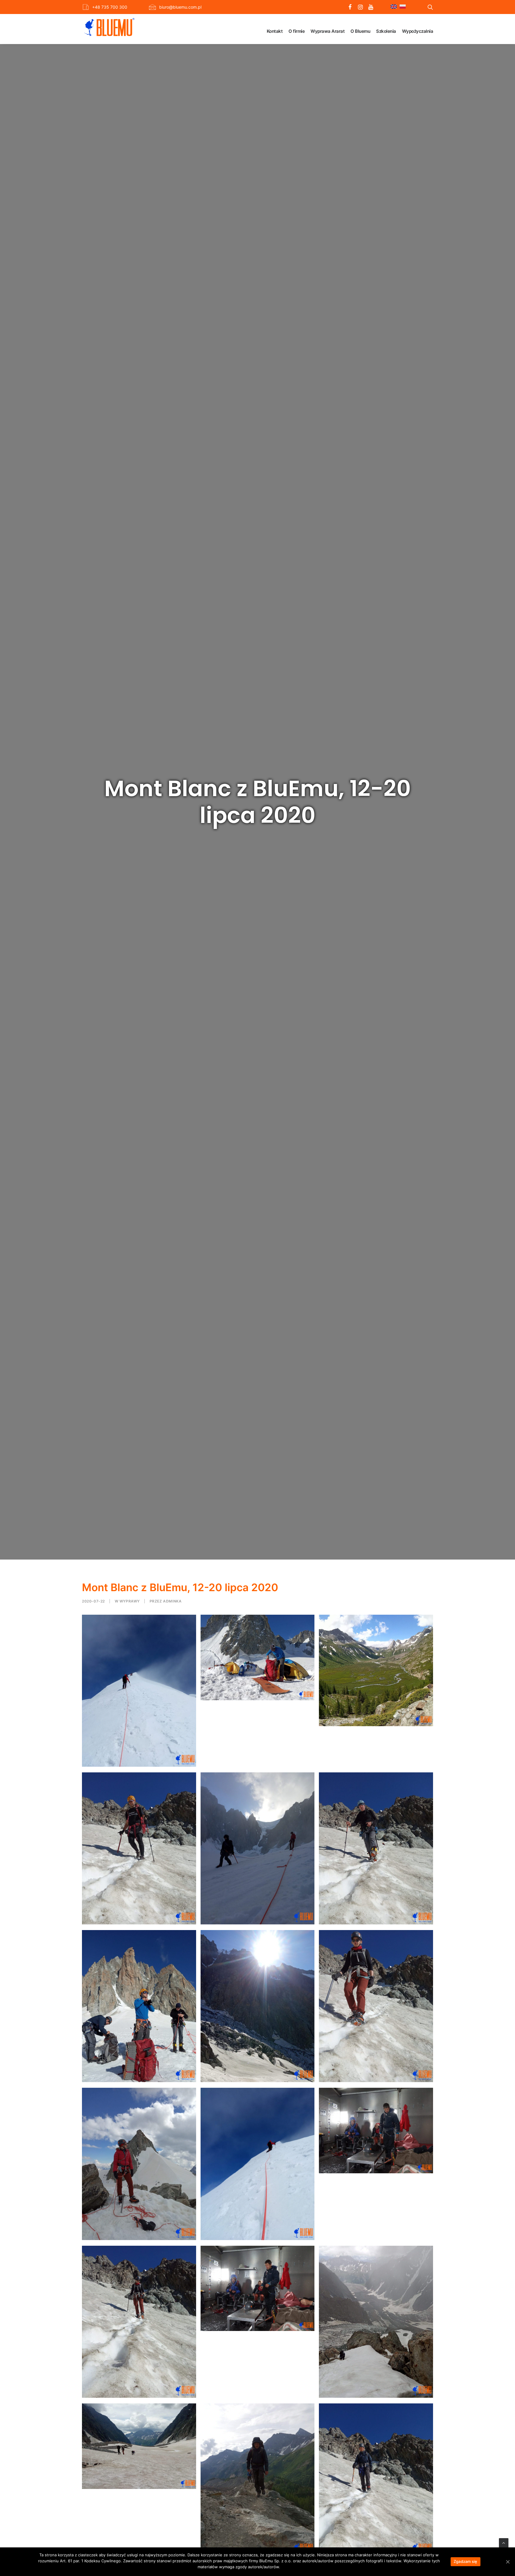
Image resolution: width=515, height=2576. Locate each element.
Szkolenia (386, 31)
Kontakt (275, 31)
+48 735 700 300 (110, 7)
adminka (172, 1601)
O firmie (297, 31)
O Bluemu (360, 31)
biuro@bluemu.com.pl (180, 7)
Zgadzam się (466, 2561)
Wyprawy (130, 1601)
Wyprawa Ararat (328, 31)
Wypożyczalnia (418, 31)
